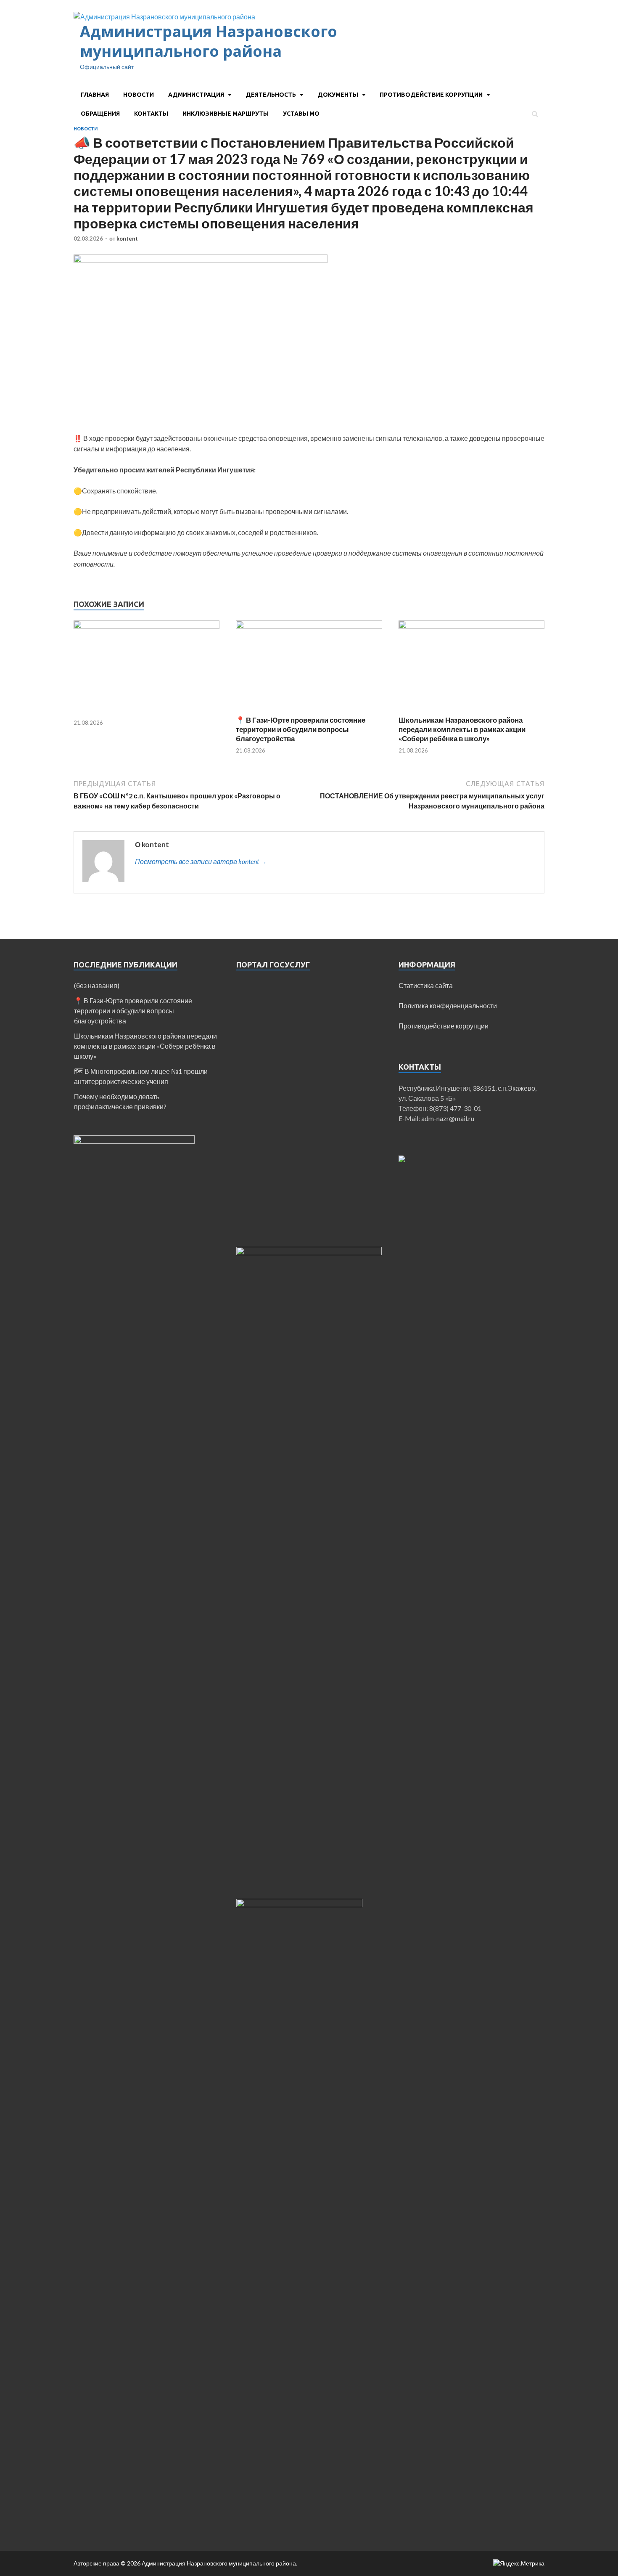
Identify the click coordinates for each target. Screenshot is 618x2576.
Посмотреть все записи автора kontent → (201, 861)
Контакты (151, 114)
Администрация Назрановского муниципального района (209, 41)
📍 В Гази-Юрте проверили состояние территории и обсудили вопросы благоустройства (301, 729)
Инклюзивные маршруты (226, 114)
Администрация (196, 95)
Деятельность (271, 95)
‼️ (78, 438)
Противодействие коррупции (431, 95)
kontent (127, 239)
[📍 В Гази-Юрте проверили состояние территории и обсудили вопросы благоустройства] (309, 626)
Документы (338, 95)
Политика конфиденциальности (448, 1006)
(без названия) (97, 985)
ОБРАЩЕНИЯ (100, 114)
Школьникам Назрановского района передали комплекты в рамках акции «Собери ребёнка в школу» (462, 729)
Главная (95, 95)
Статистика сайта (426, 985)
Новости (139, 95)
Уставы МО (301, 114)
